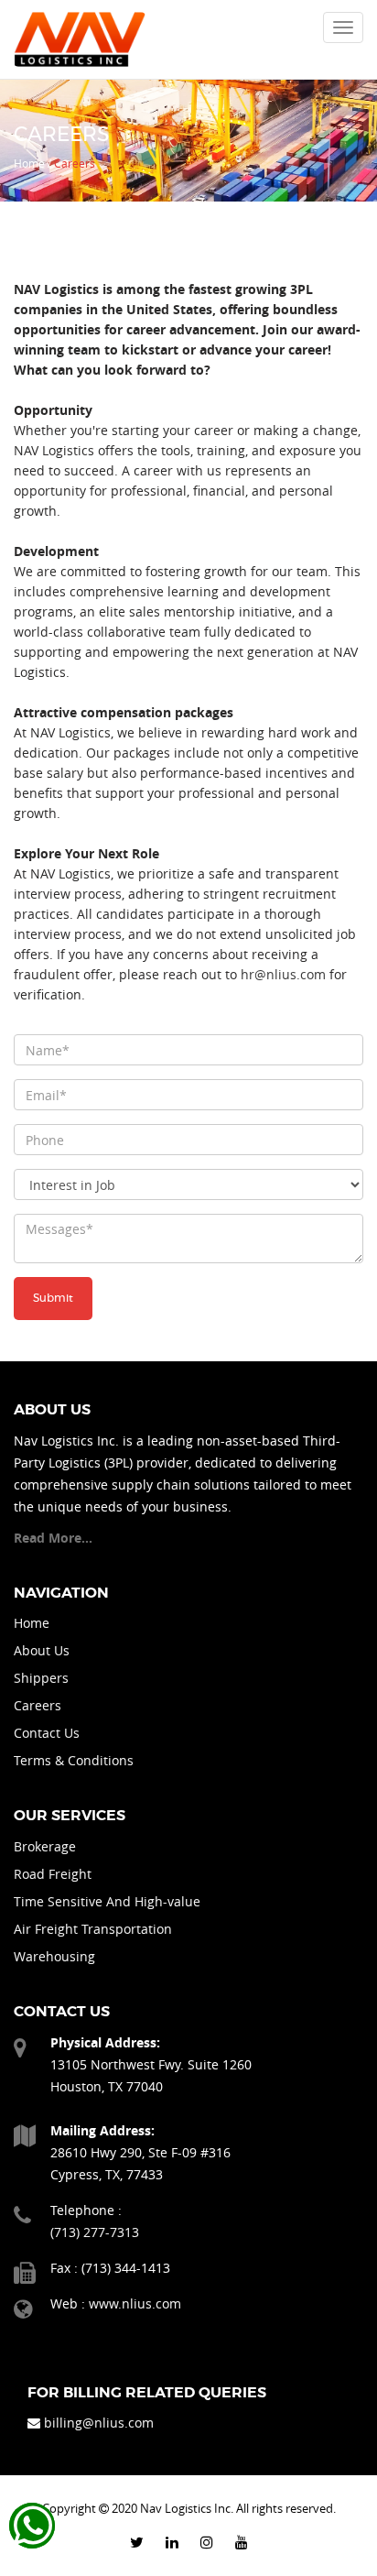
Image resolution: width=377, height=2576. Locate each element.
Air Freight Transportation (93, 1929)
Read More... (53, 1538)
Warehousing (54, 1956)
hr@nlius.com (283, 974)
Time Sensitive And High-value (107, 1901)
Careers (38, 1705)
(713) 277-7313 (95, 2232)
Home (32, 1623)
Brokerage (45, 1846)
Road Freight (53, 1874)
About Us (42, 1650)
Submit (53, 1298)
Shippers (41, 1678)
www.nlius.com (135, 2303)
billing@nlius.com (99, 2423)
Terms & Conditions (74, 1760)
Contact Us (47, 1733)
